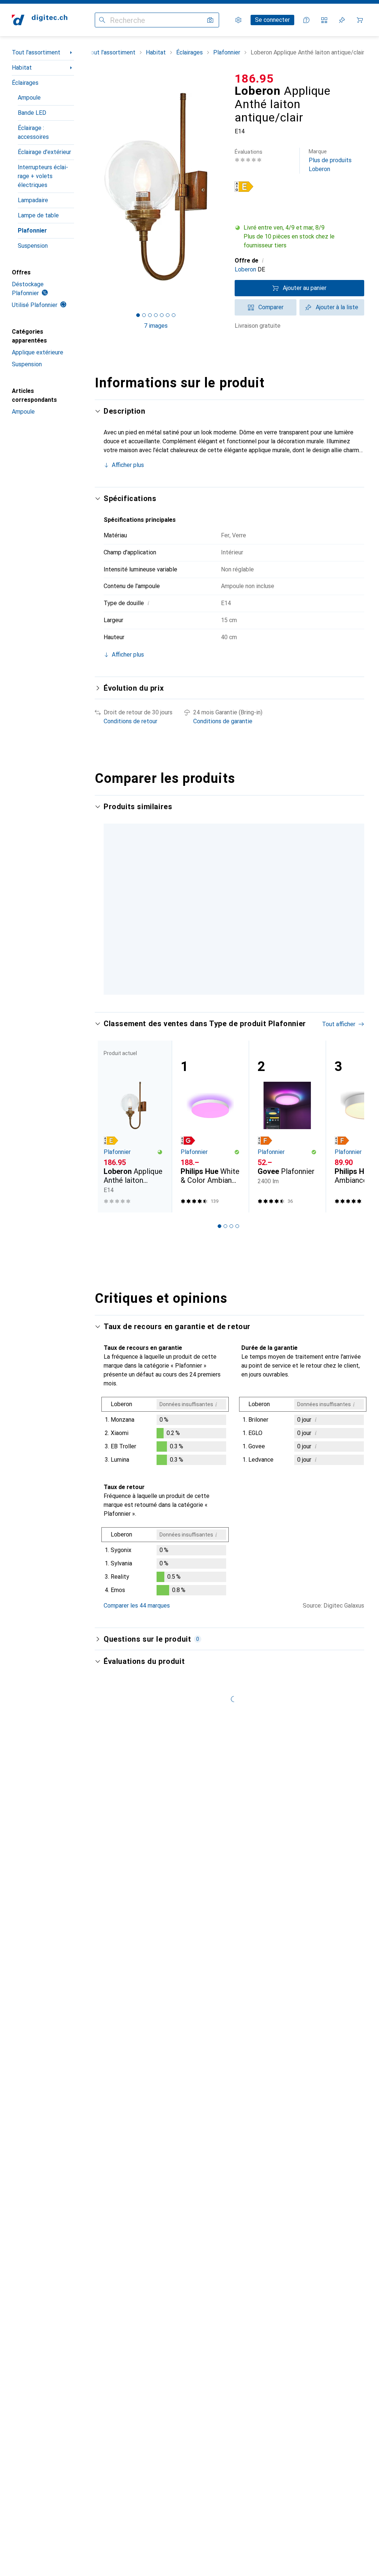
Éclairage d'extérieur (44, 152)
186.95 (254, 79)
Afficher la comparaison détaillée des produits (172, 828)
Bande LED (32, 113)
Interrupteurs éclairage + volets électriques (43, 176)
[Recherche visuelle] (210, 20)
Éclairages (25, 83)
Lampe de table (38, 215)
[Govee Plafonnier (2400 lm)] (287, 1212)
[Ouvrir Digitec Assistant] (306, 20)
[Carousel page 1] (214, 1078)
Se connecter (272, 20)
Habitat (22, 68)
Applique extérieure (38, 352)
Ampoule (29, 98)
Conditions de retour (130, 721)
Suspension (33, 246)
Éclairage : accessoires (33, 132)
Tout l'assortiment (36, 52)
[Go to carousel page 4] (231, 1078)
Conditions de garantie (223, 721)
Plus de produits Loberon (330, 161)
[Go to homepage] (40, 20)
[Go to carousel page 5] (237, 1078)
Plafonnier (32, 231)
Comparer (271, 307)
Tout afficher (261, 828)
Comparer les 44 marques (137, 1691)
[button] (299, 237)
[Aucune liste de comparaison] (324, 20)
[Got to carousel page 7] (174, 315)
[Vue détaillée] (165, 1518)
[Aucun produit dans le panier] (360, 20)
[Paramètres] (238, 20)
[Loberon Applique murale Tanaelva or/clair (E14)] (210, 909)
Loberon (245, 269)
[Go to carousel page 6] (243, 1078)
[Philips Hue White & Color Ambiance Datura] (210, 1212)
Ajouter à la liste (337, 307)
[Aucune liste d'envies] (342, 20)
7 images (156, 326)
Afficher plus (128, 465)
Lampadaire (33, 200)
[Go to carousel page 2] (219, 1078)
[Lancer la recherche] (102, 20)
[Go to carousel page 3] (225, 1078)
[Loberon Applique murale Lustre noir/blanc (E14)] (287, 909)
